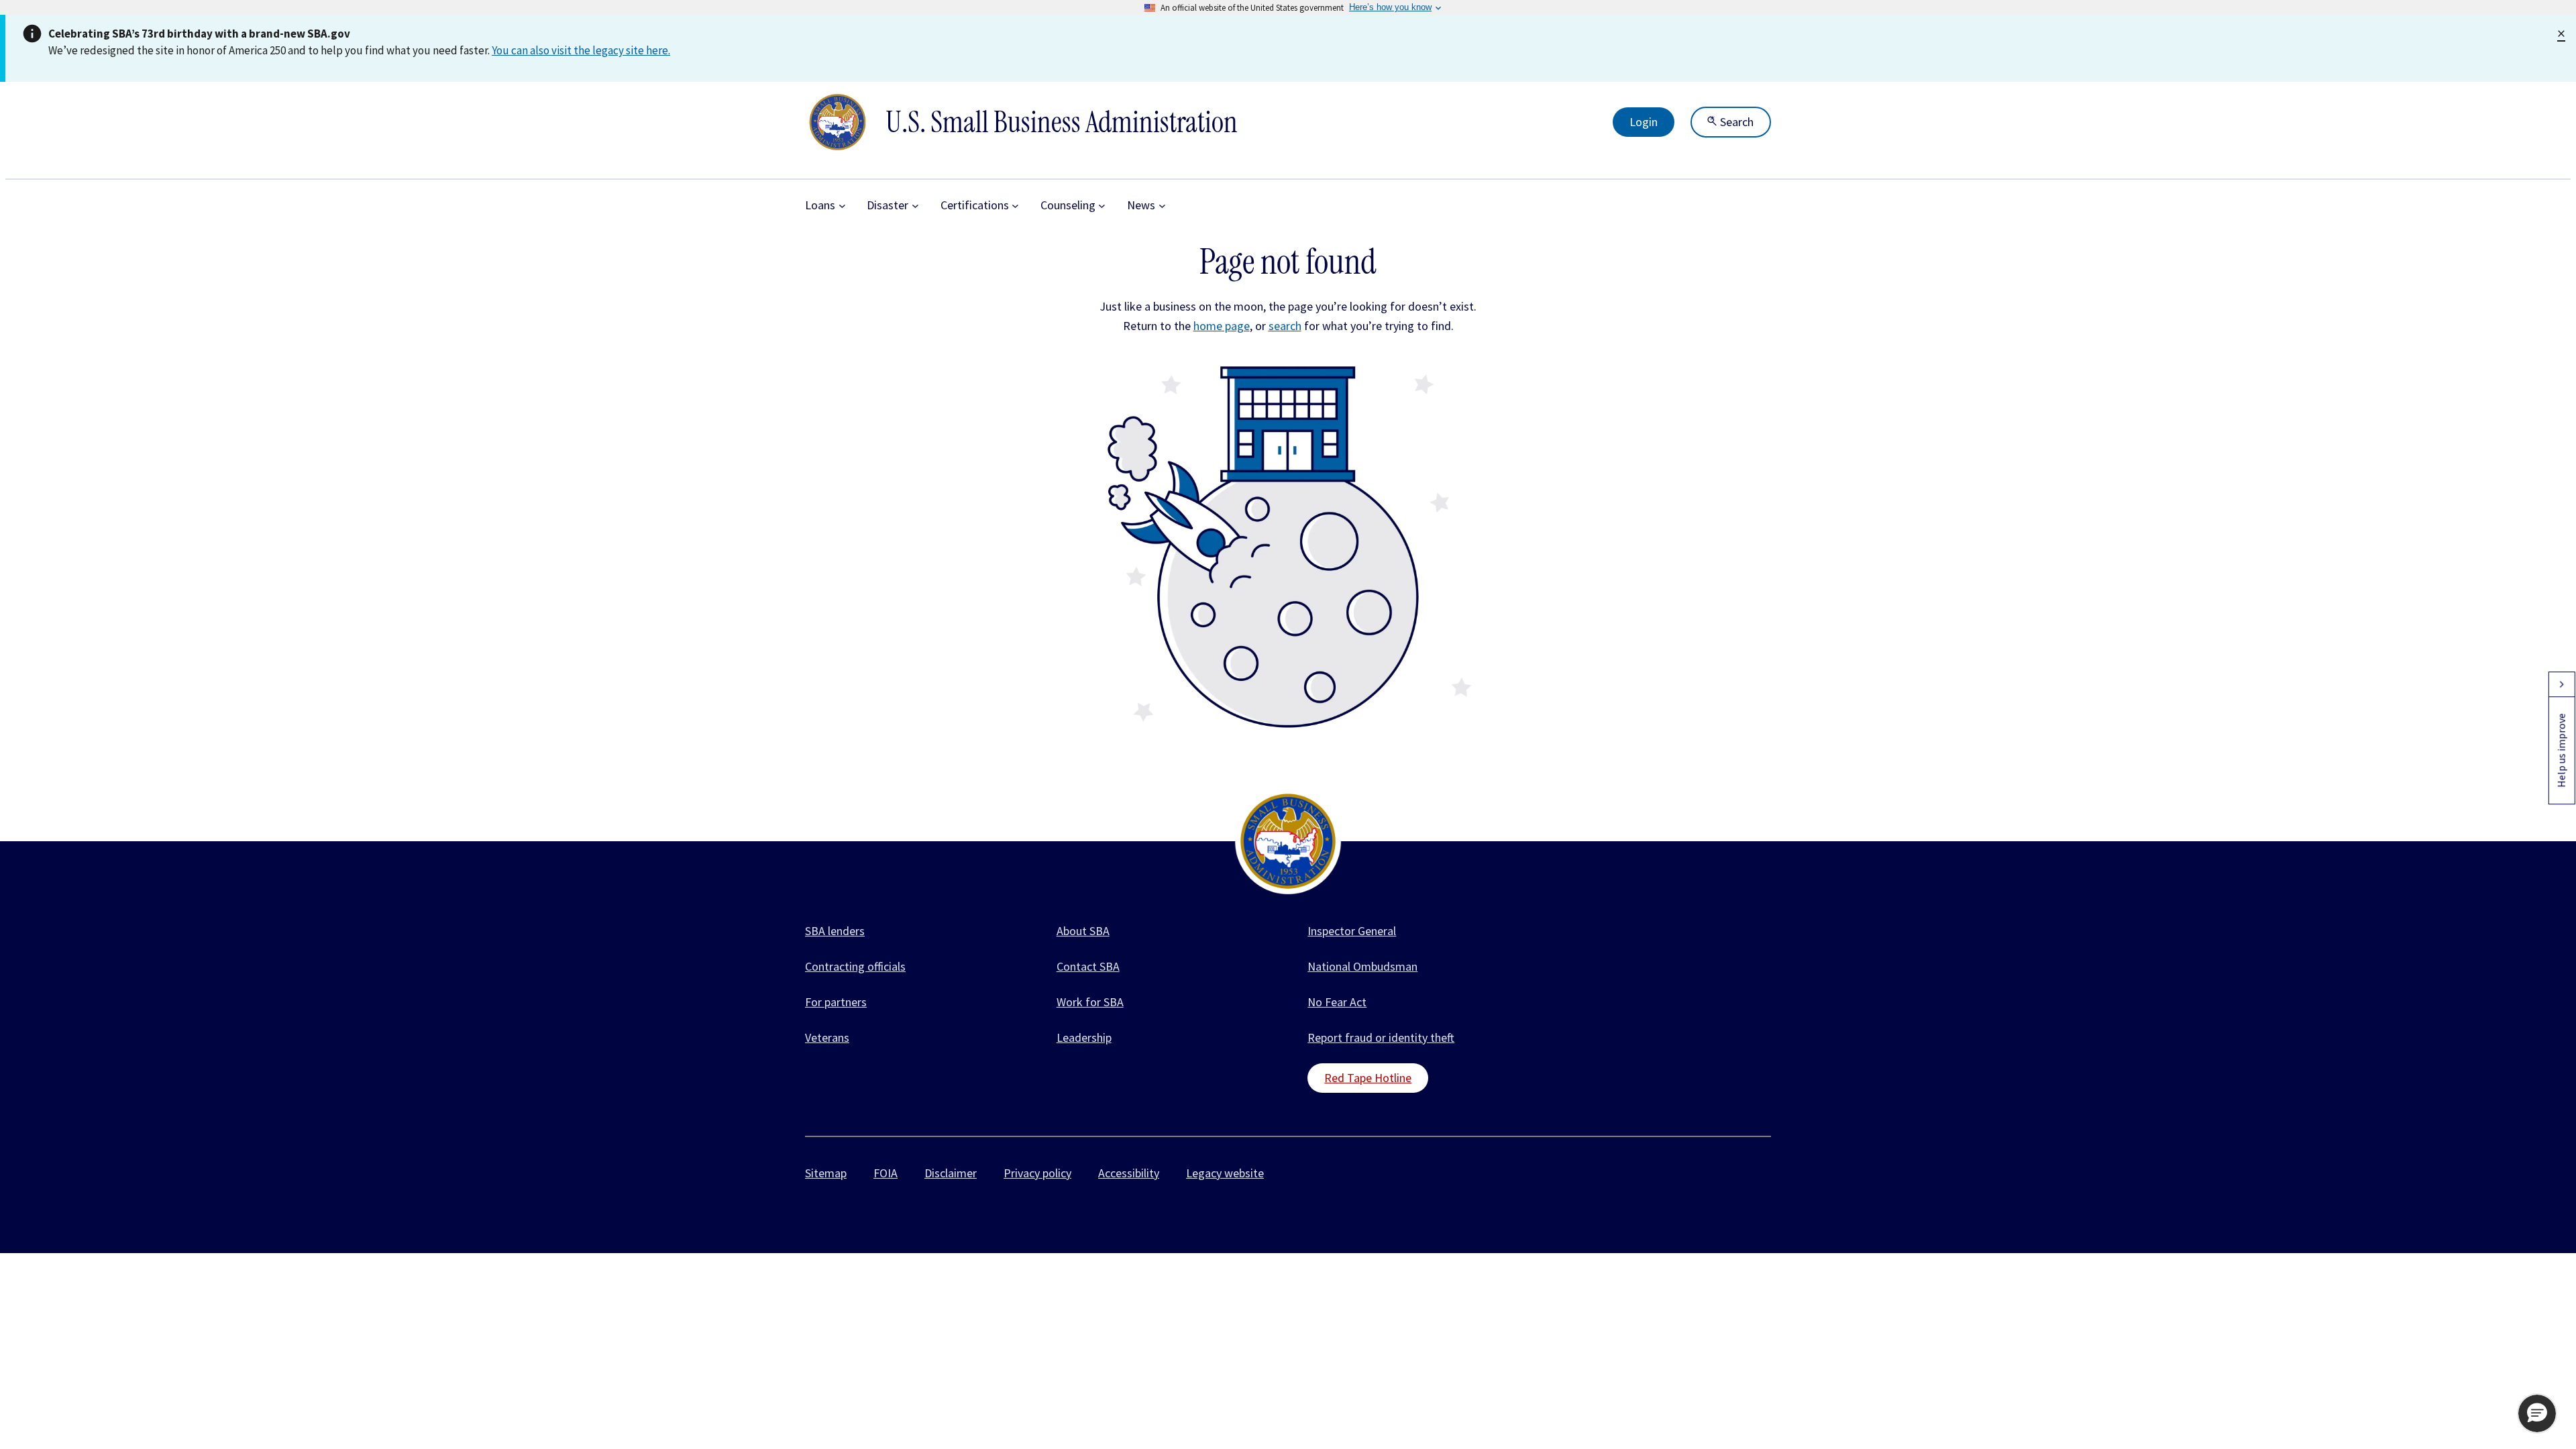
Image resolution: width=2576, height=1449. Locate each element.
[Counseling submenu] (1102, 206)
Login (1644, 122)
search (1285, 326)
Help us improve (2561, 750)
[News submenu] (1162, 206)
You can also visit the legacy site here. (581, 50)
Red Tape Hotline (1368, 1078)
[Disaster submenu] (915, 206)
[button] (2537, 1413)
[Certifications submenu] (1015, 206)
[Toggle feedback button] (2561, 684)
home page (1222, 326)
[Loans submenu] (842, 206)
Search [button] (1735, 122)
